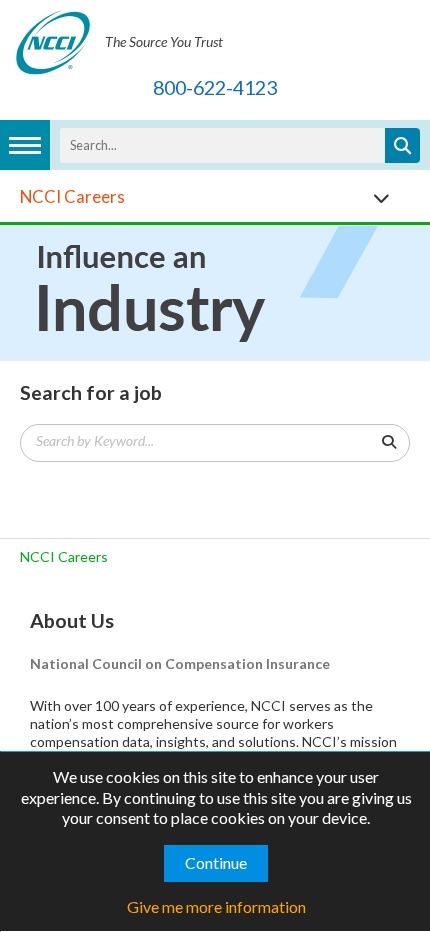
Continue (216, 862)
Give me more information (216, 906)
